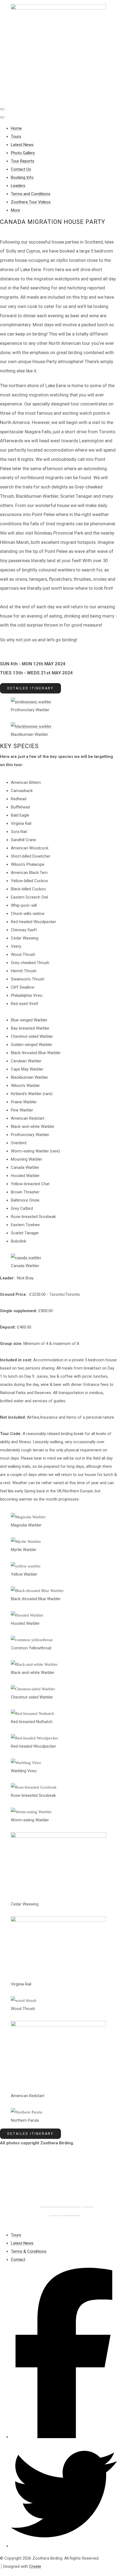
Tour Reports (23, 161)
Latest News (22, 145)
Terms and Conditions (31, 194)
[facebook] (64, 2437)
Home (16, 128)
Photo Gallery (23, 153)
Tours (16, 137)
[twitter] (64, 2546)
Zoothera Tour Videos (31, 202)
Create (35, 2566)
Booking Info (22, 177)
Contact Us (21, 169)
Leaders (18, 186)
